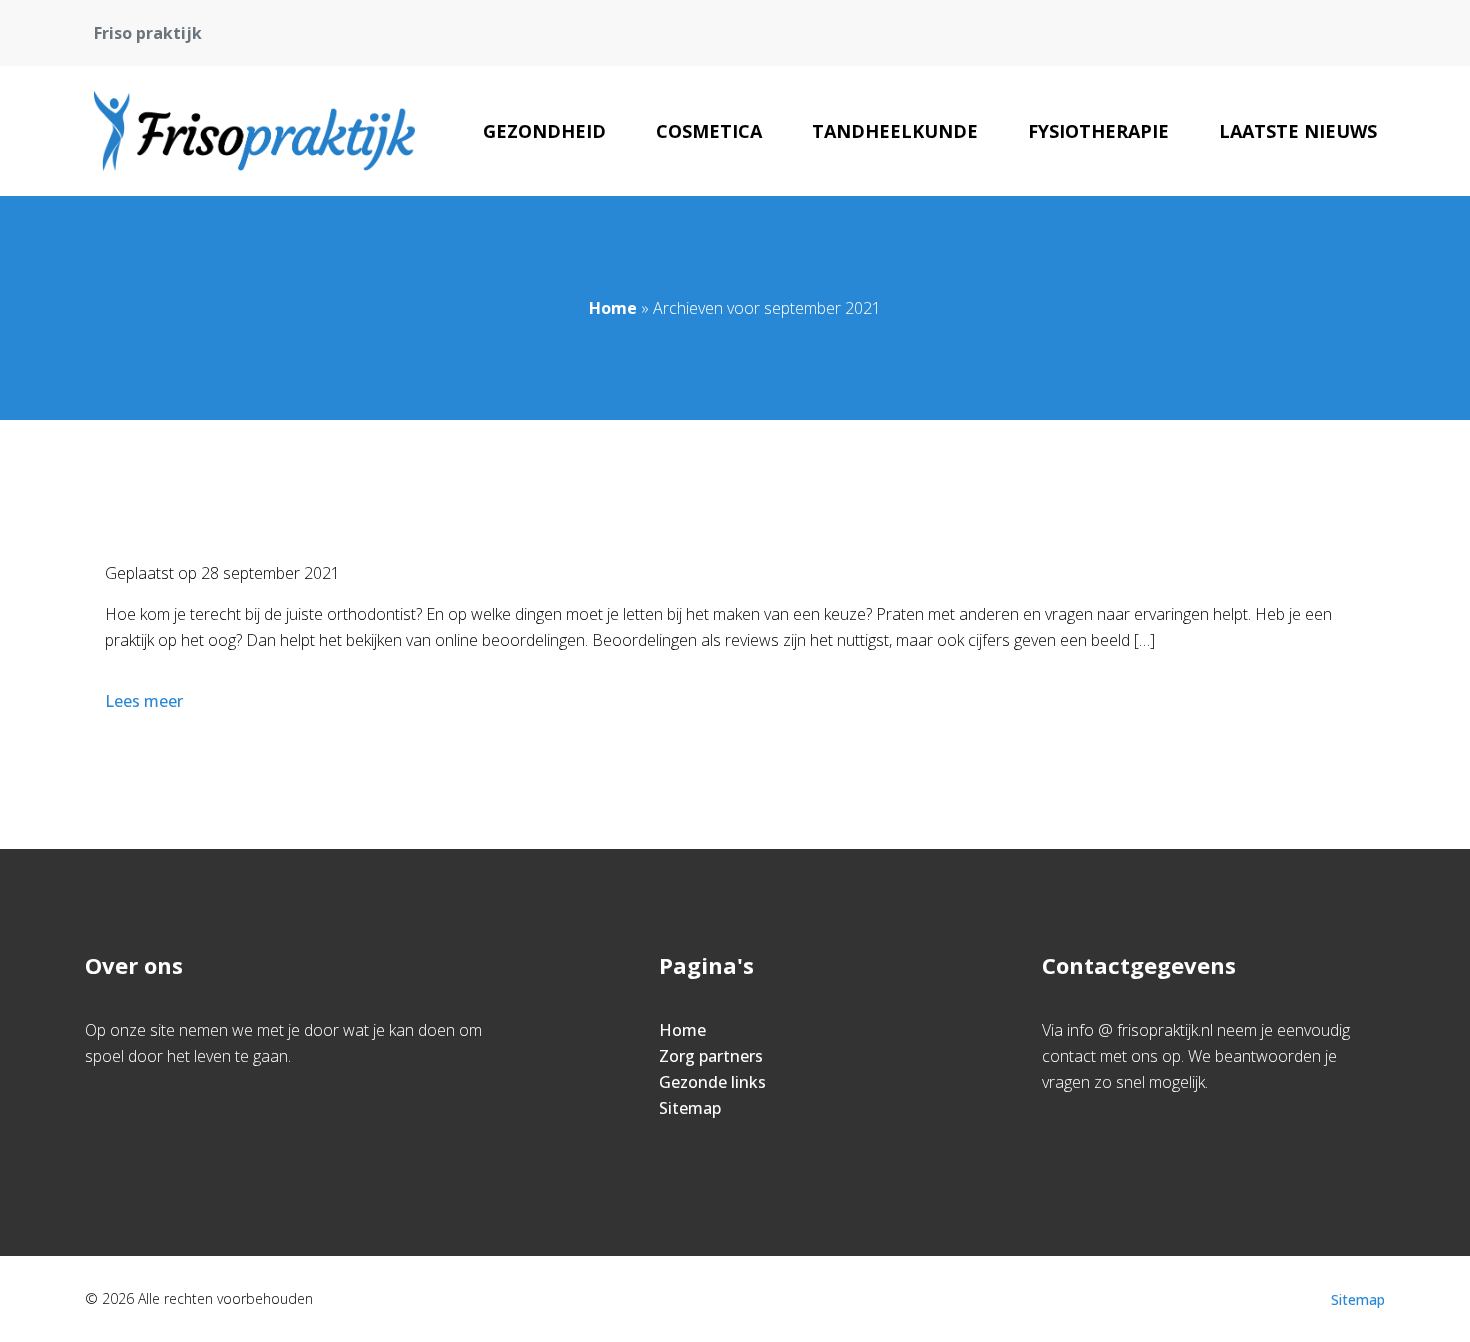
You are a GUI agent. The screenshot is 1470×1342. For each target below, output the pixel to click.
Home (613, 308)
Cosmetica (709, 131)
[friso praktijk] (255, 131)
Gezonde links (712, 1082)
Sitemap (690, 1108)
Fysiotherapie (1098, 131)
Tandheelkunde (895, 131)
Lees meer (144, 701)
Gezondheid (544, 131)
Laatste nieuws (1298, 131)
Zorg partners (711, 1056)
